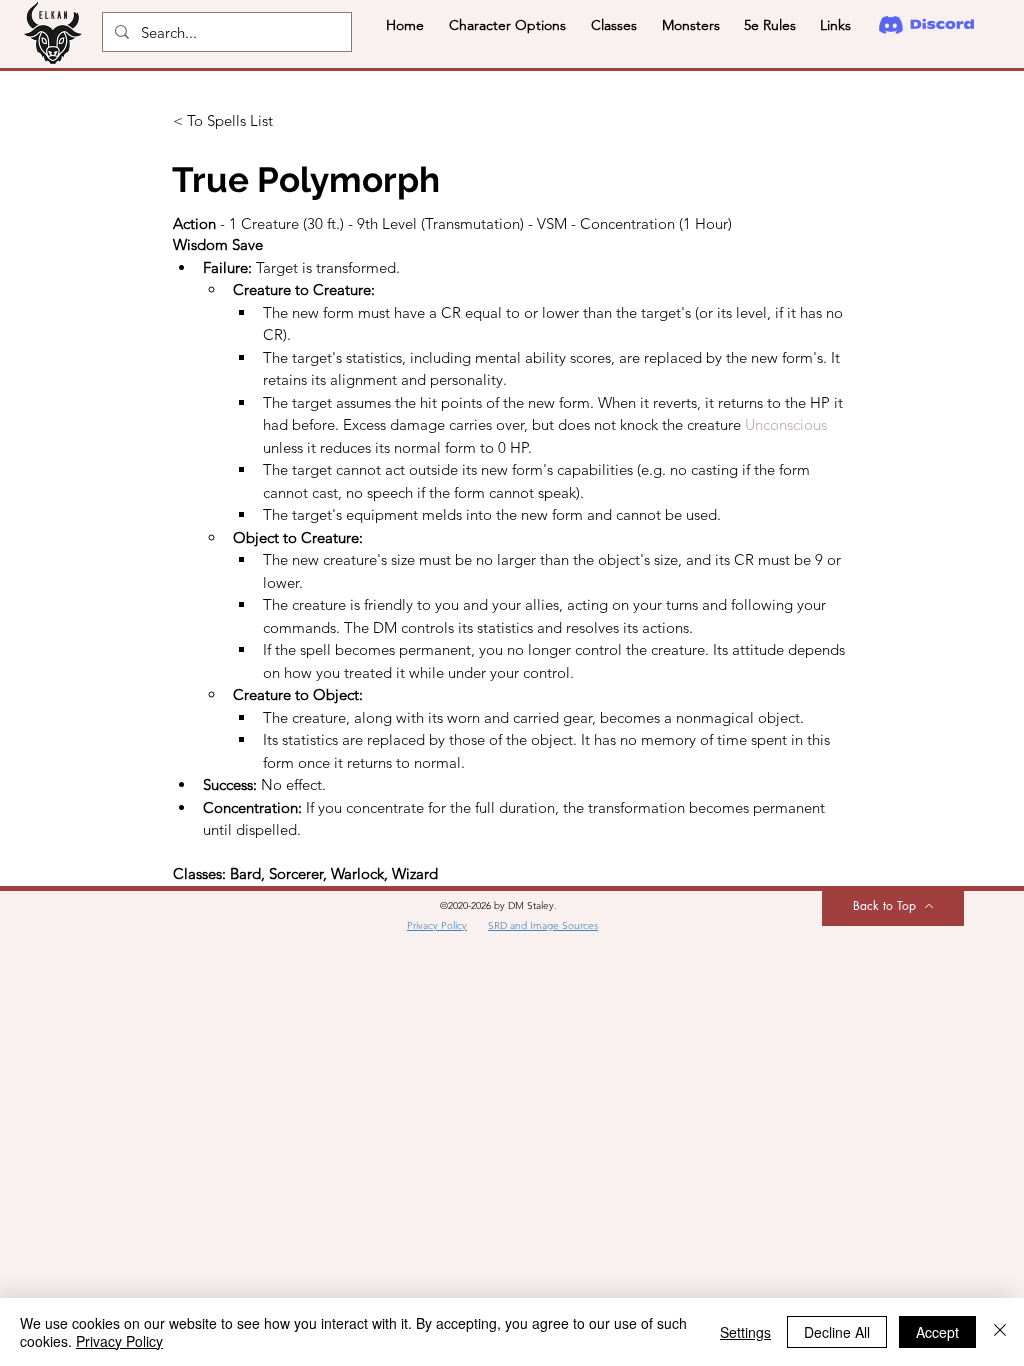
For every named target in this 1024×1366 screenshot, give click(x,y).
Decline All (837, 1332)
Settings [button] (745, 1332)
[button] (507, 25)
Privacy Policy (119, 1341)
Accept (937, 1332)
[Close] (1000, 1332)
